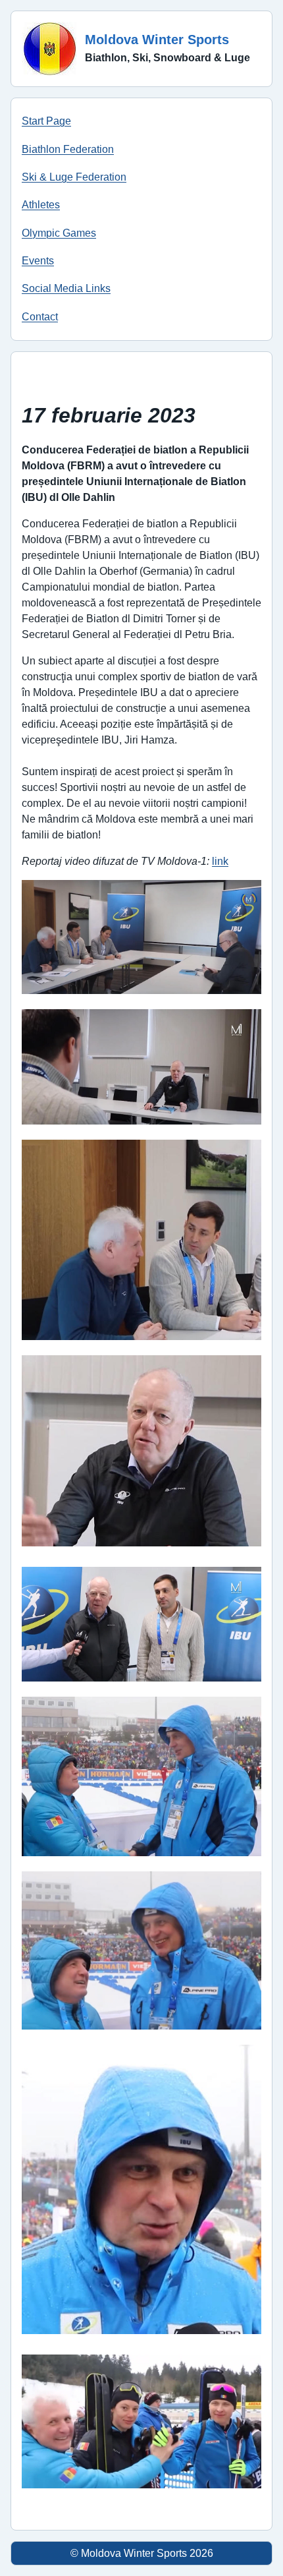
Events (38, 261)
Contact (40, 317)
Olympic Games (59, 233)
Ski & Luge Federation (74, 177)
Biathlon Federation (68, 149)
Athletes (41, 205)
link (220, 861)
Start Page (46, 121)
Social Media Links (66, 288)
